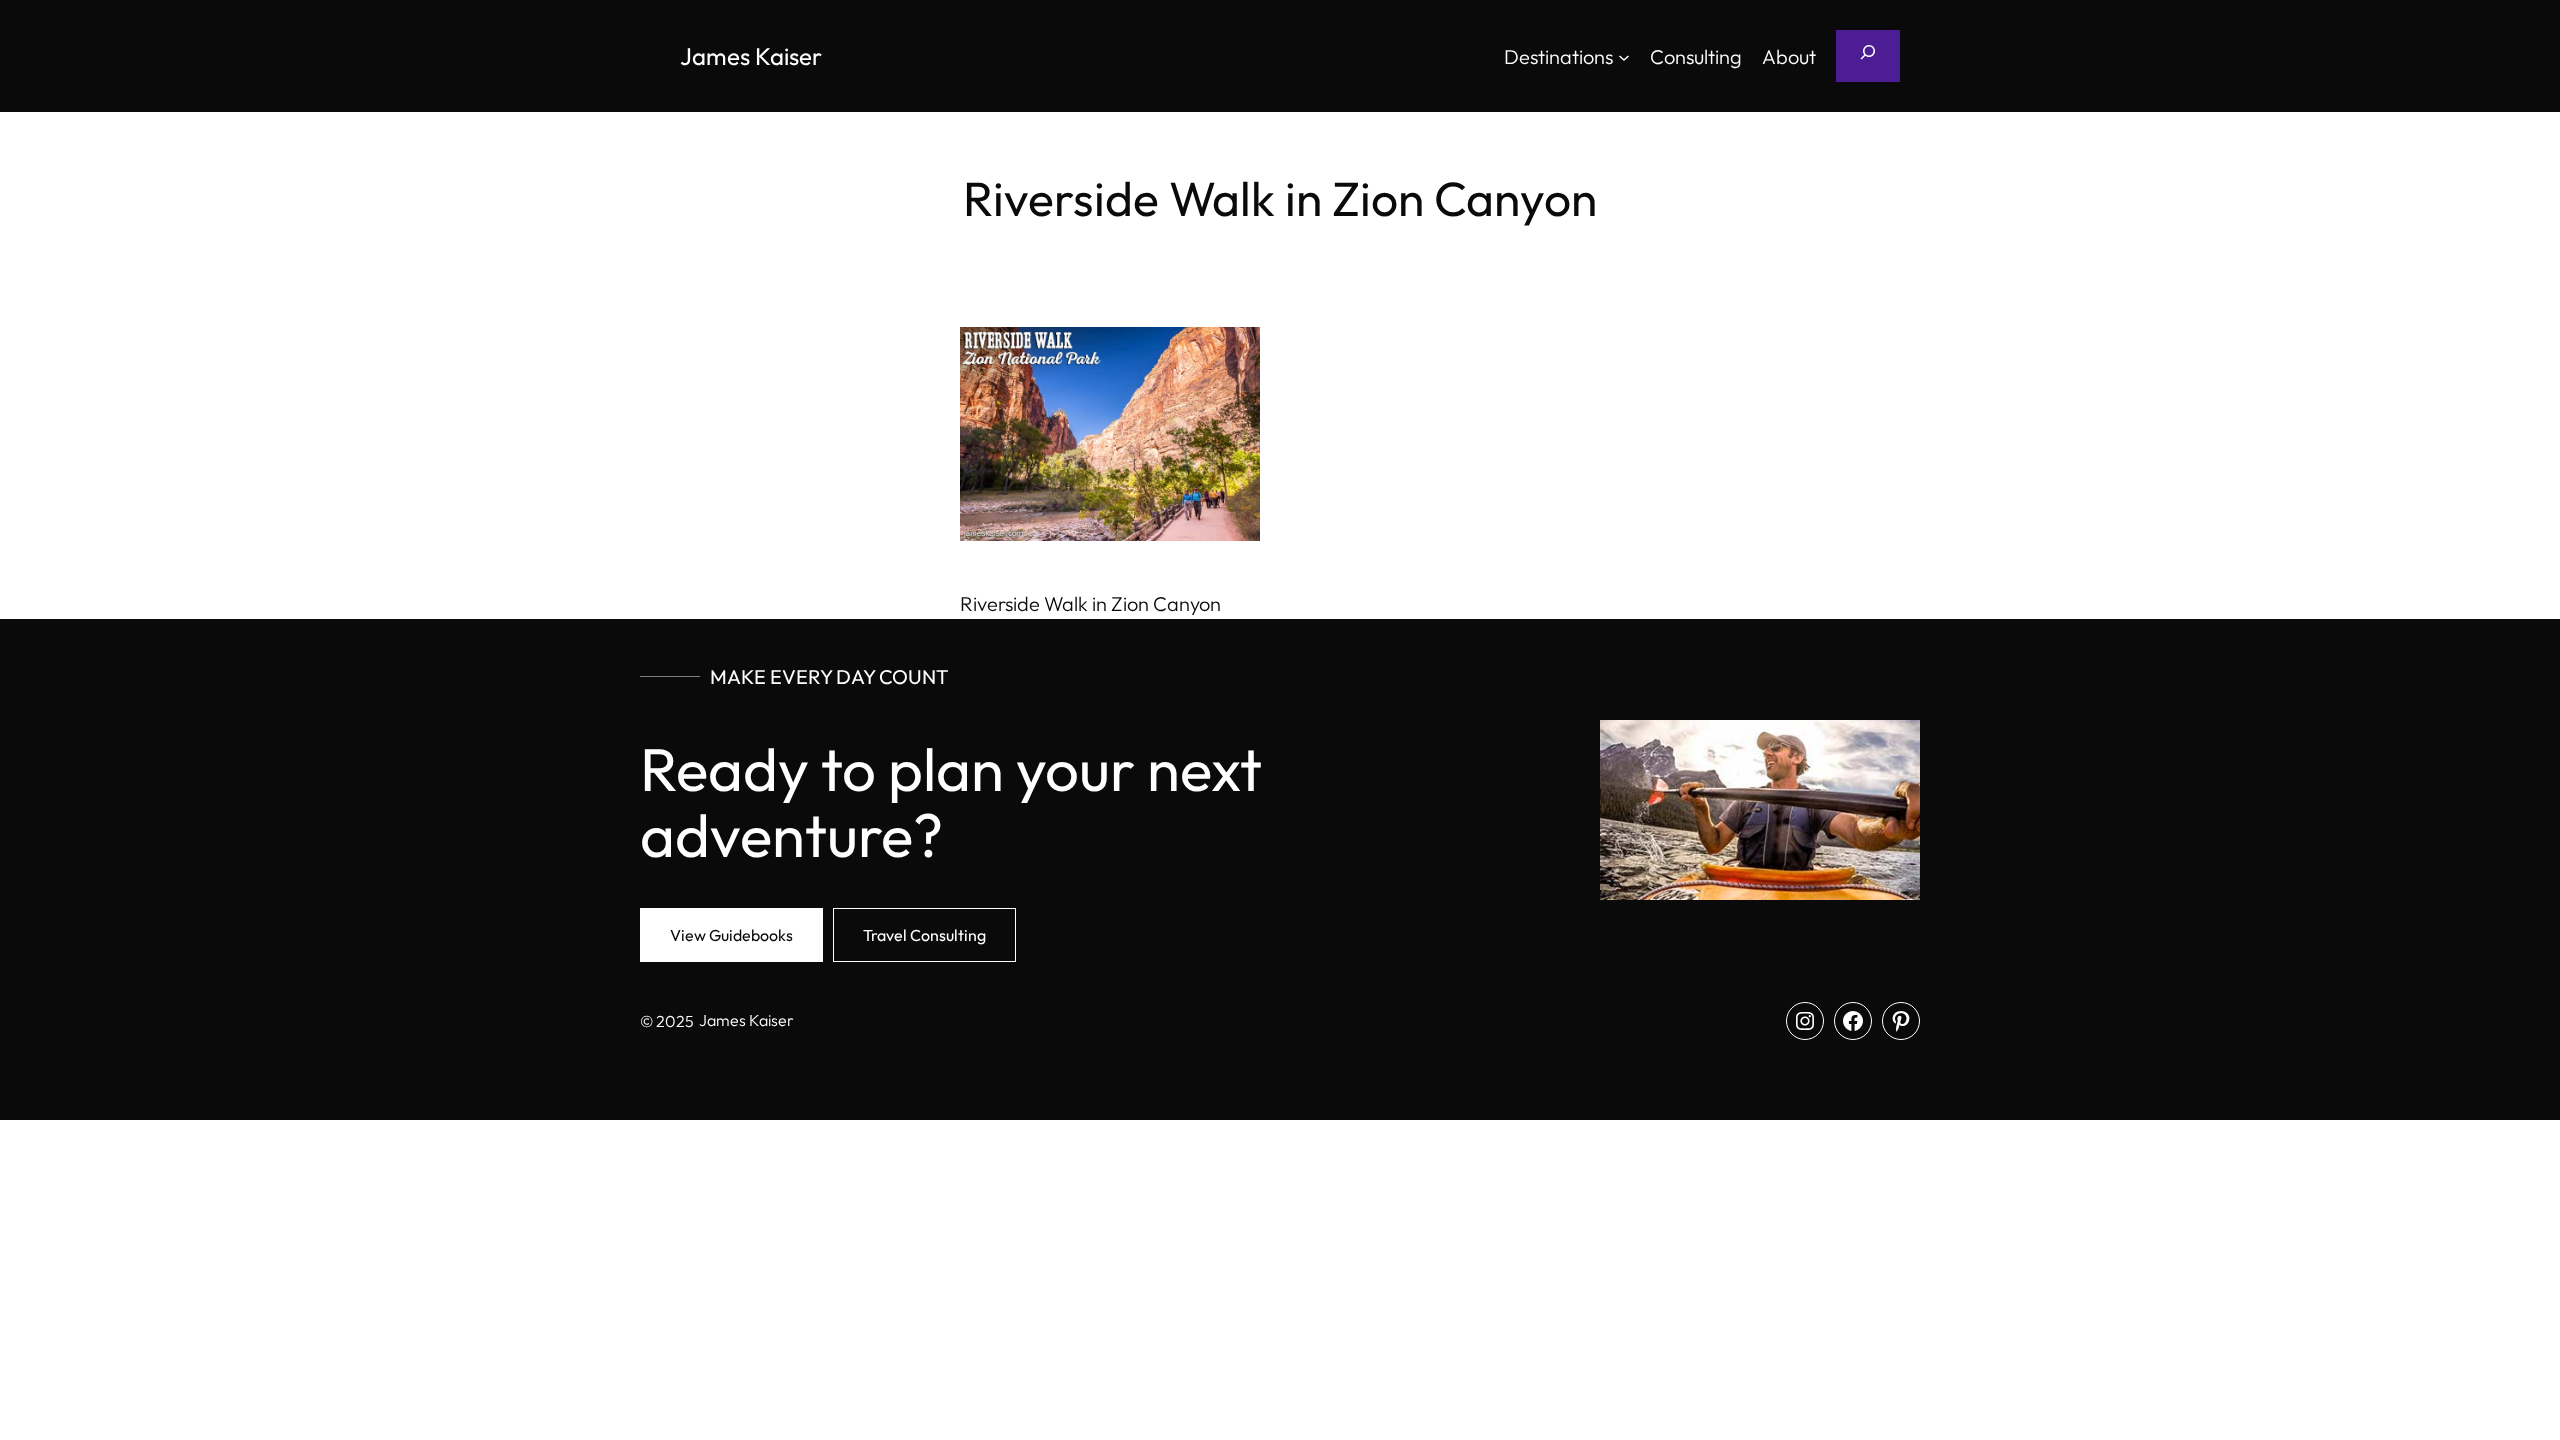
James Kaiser (751, 56)
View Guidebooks (731, 935)
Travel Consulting (924, 935)
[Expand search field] (1868, 56)
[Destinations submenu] (1624, 56)
